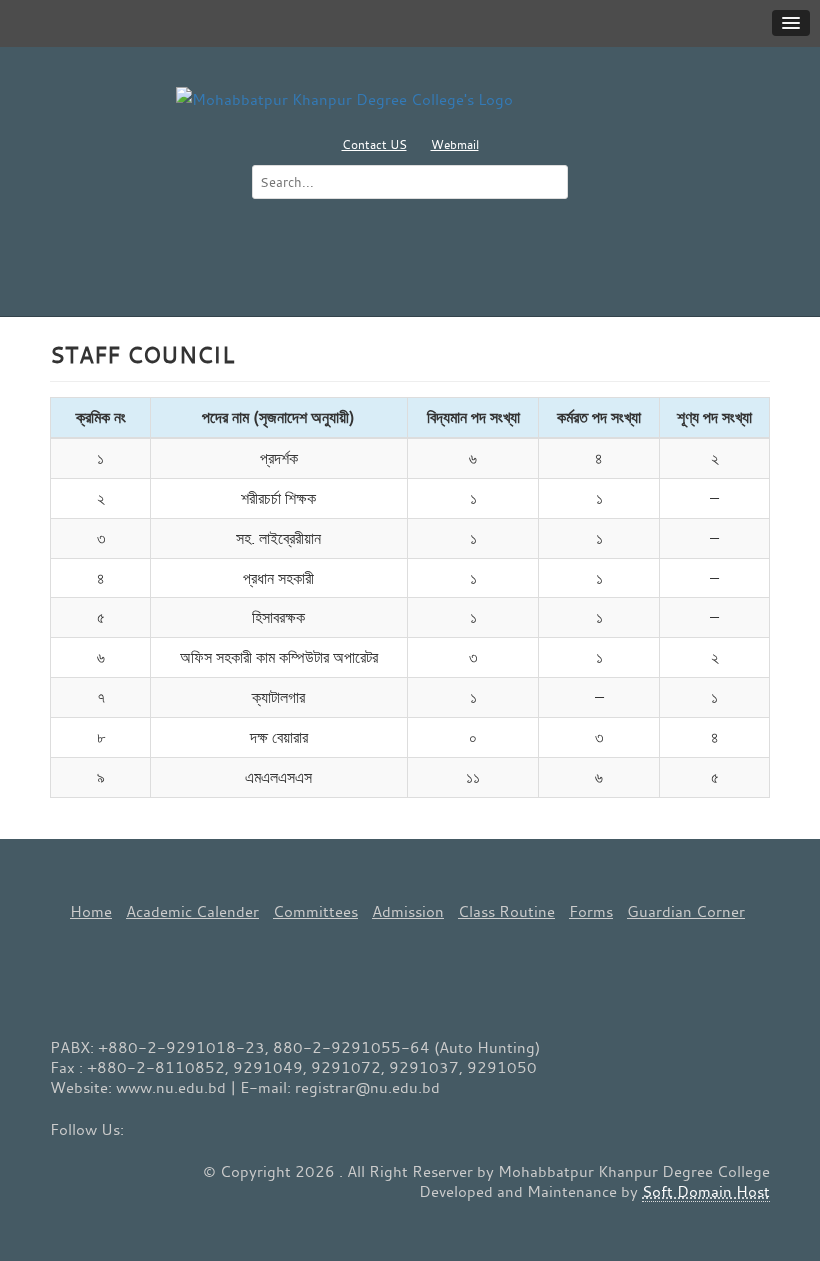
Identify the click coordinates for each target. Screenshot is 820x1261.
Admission (408, 911)
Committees (315, 911)
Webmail (455, 144)
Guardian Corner (686, 911)
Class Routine (506, 911)
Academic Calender (192, 911)
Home (91, 911)
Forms (591, 911)
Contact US (374, 144)
